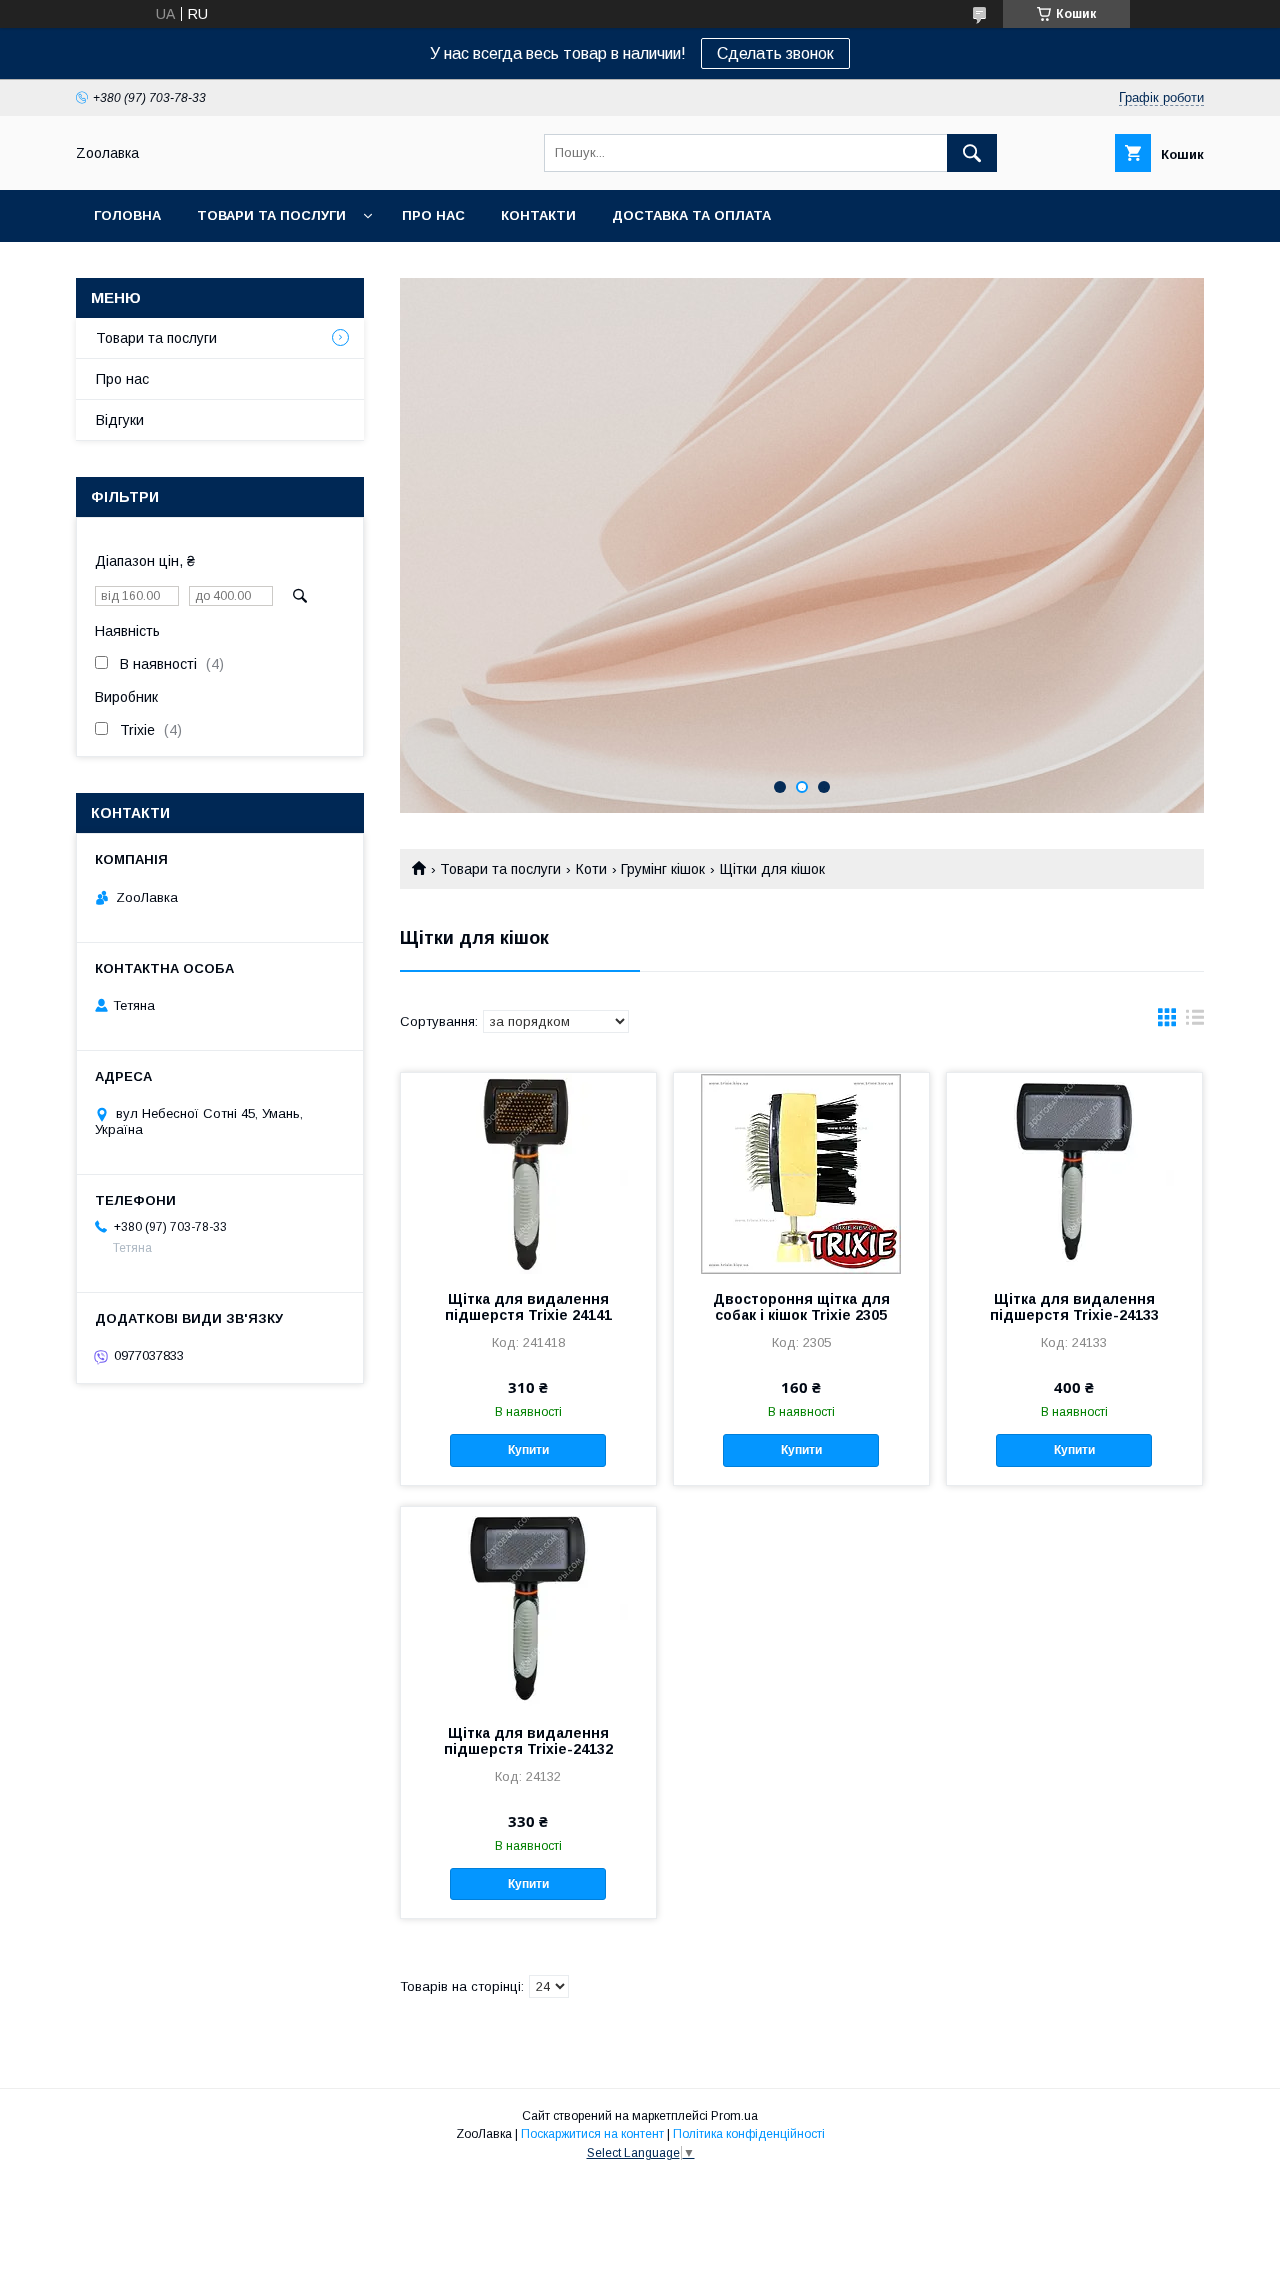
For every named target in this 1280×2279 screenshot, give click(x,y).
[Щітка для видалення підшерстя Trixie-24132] (528, 1607)
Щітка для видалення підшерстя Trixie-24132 (528, 1741)
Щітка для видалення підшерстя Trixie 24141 (528, 1307)
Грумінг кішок (663, 869)
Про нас (433, 215)
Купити (528, 1450)
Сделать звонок (775, 53)
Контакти (538, 215)
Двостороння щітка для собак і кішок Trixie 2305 (801, 1307)
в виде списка (1195, 1022)
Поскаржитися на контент (592, 2134)
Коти (591, 869)
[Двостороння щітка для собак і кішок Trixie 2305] (801, 1173)
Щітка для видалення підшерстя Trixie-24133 (1074, 1307)
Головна (127, 215)
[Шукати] (972, 153)
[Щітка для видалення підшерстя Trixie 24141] (528, 1173)
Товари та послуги (271, 215)
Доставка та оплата (691, 215)
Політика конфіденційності (749, 2134)
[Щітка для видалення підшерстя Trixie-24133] (1074, 1173)
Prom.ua (734, 2116)
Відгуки (120, 420)
